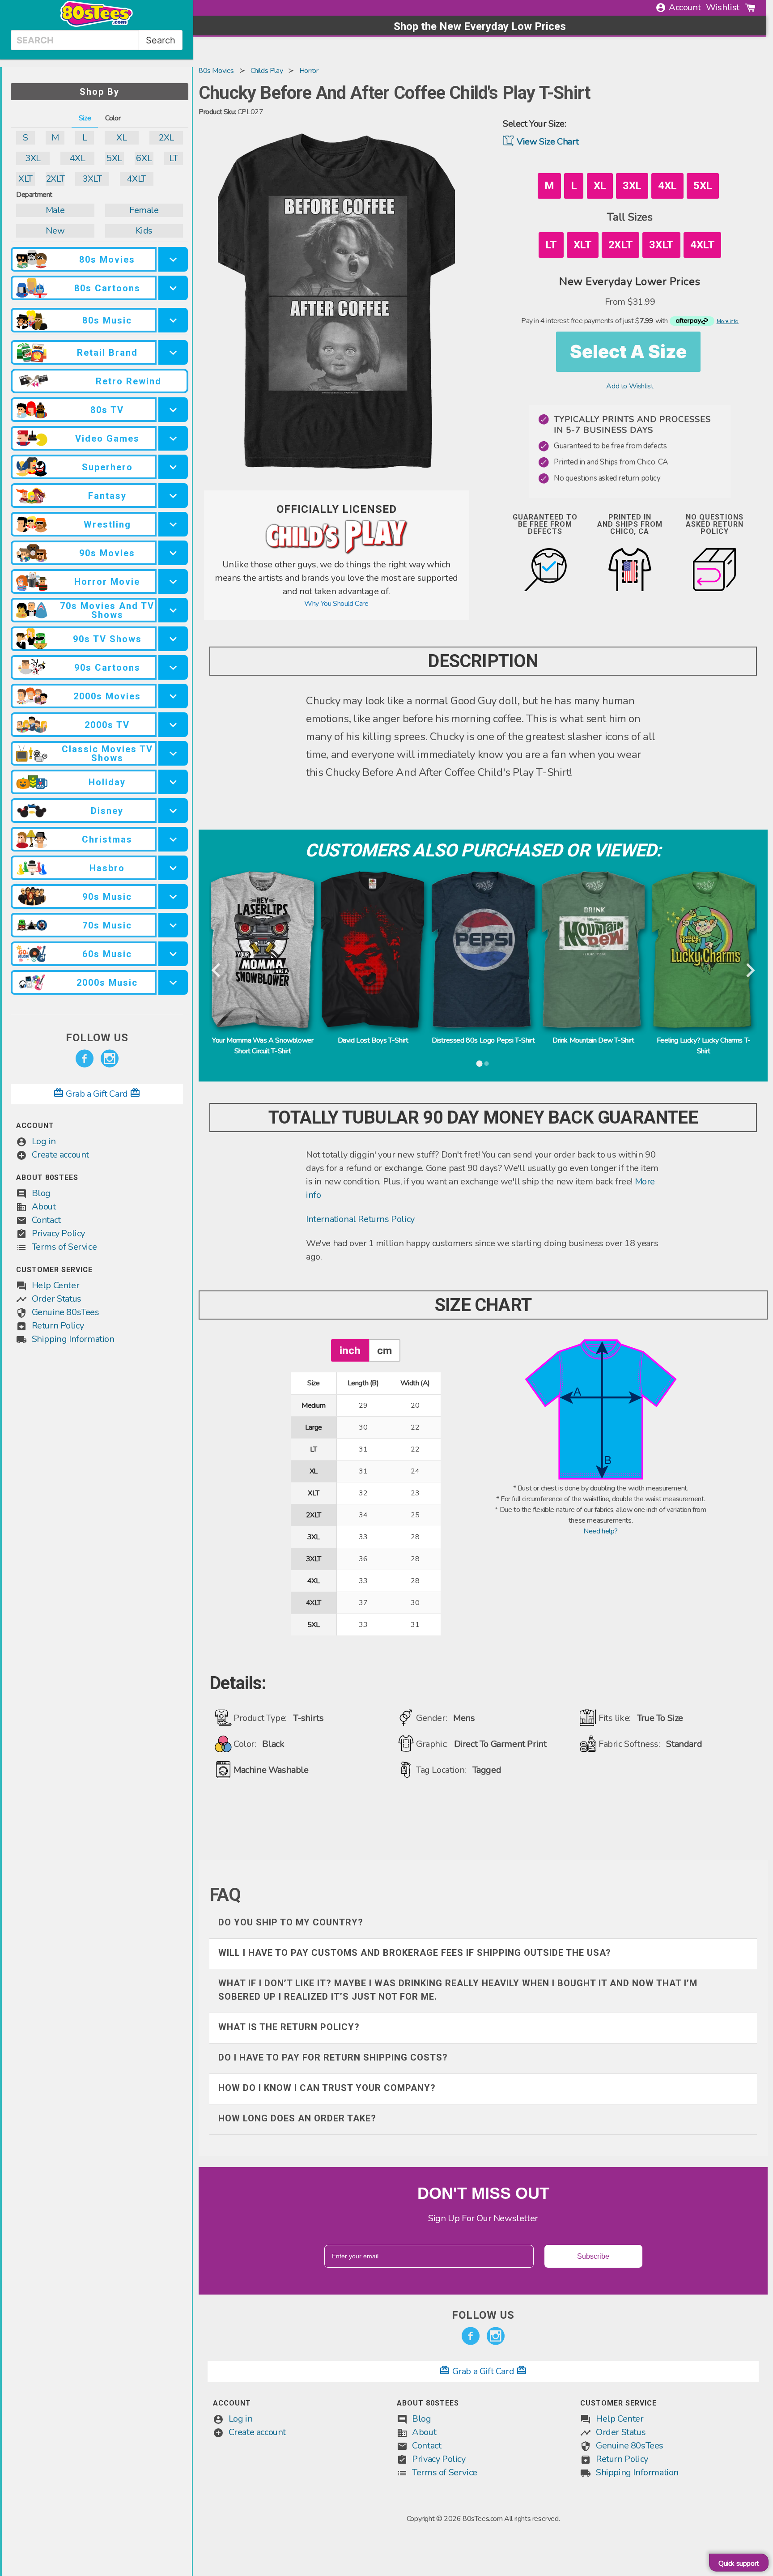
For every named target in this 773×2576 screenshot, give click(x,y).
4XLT (136, 179)
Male (55, 210)
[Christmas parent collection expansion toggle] (173, 839)
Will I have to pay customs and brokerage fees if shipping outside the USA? (415, 1953)
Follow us (97, 1038)
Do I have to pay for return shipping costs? (333, 2057)
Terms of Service (64, 1247)
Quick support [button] (739, 2563)
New (55, 231)
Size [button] (85, 118)
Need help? (601, 1531)
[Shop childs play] (336, 553)
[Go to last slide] (217, 971)
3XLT (92, 179)
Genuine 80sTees (66, 1312)
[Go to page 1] (480, 1064)
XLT (25, 179)
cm (384, 1350)
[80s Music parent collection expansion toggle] (173, 320)
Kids (144, 231)
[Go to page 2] (487, 1064)
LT (173, 158)
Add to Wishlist (630, 386)
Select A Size (628, 351)
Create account (60, 1155)
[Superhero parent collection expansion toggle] (173, 467)
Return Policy (58, 1326)
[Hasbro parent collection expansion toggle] (173, 868)
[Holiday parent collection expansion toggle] (173, 782)
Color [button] (113, 118)
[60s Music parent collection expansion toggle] (173, 954)
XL (121, 138)
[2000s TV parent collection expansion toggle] (173, 725)
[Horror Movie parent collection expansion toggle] (173, 581)
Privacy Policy (58, 1233)
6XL (144, 158)
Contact (46, 1220)
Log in (44, 1141)
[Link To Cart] (750, 8)
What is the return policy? (289, 2027)
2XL (166, 138)
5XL (114, 158)
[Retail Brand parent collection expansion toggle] (173, 352)
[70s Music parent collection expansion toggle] (173, 925)
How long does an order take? (297, 2118)
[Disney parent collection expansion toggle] (173, 811)
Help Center (56, 1285)
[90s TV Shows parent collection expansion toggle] (173, 639)
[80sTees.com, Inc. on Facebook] (85, 1059)
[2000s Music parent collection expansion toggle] (173, 982)
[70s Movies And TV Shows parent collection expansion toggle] (173, 610)
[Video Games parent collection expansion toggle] (173, 438)
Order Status (57, 1299)
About (44, 1207)
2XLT (55, 179)
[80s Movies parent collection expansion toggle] (173, 259)
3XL (33, 158)
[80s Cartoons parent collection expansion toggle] (173, 288)
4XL (77, 158)
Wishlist (723, 7)
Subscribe (593, 2256)
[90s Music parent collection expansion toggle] (173, 896)
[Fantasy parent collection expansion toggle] (173, 496)
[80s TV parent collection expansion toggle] (173, 410)
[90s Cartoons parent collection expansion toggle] (173, 667)
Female (144, 210)
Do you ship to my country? (291, 1922)
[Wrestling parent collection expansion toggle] (173, 524)
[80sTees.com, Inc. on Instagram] (110, 1059)
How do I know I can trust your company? (327, 2088)
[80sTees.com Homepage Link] (97, 25)
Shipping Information (73, 1339)
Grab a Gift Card (97, 1094)
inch (350, 1350)
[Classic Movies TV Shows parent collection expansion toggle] (173, 753)
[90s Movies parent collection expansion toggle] (173, 553)
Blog (41, 1193)
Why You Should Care (336, 604)
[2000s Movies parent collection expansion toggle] (173, 696)
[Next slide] (750, 971)
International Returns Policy (360, 1219)
